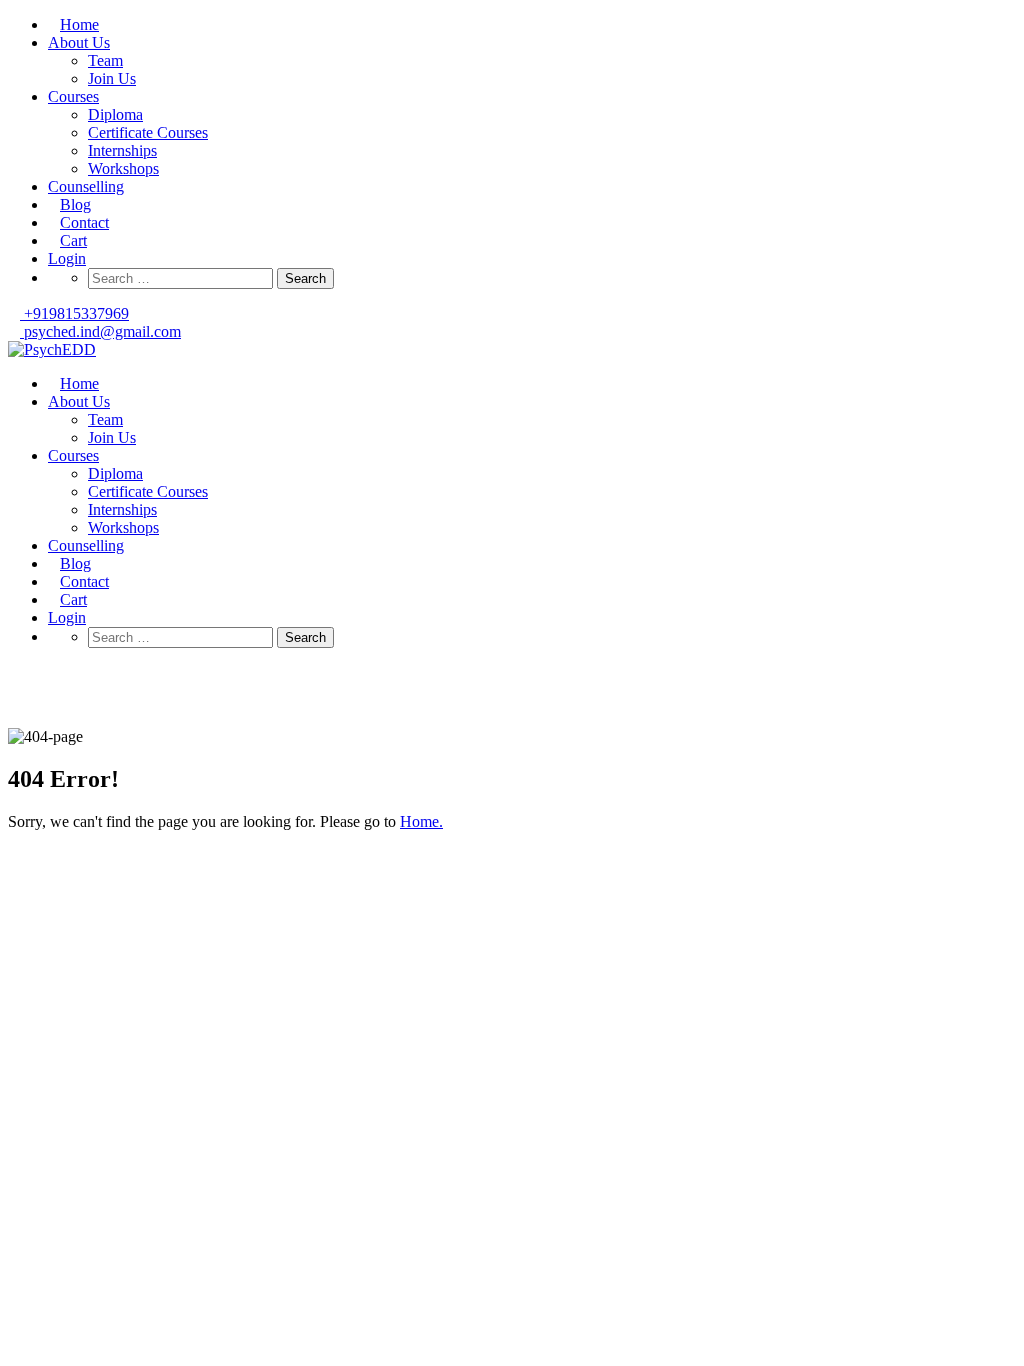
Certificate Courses (148, 132)
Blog (75, 204)
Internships (122, 150)
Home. (421, 821)
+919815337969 (74, 313)
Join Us (112, 78)
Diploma (115, 114)
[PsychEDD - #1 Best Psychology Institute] (52, 349)
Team (105, 60)
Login (67, 258)
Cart (73, 240)
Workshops (123, 168)
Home (79, 24)
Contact (84, 222)
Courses (73, 96)
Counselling (86, 186)
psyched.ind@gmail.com (100, 331)
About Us (79, 42)
